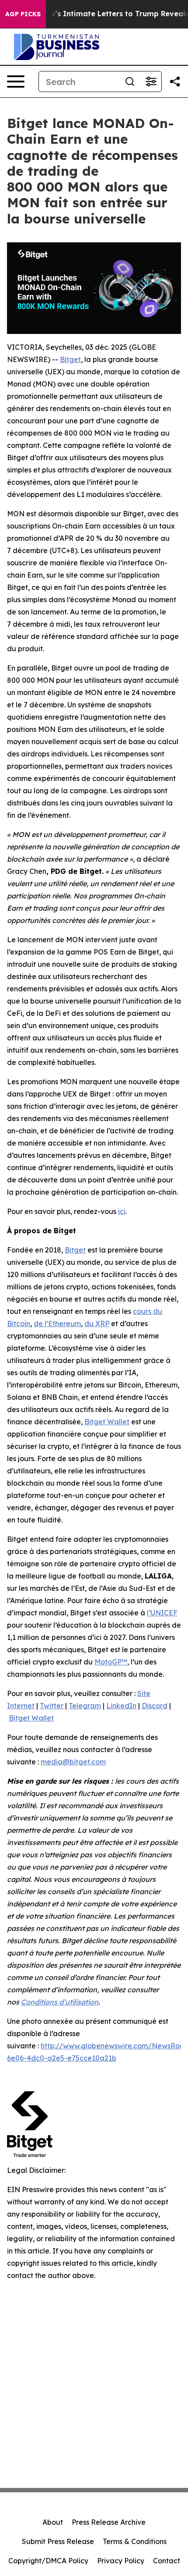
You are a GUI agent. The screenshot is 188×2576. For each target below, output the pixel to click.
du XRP (97, 1323)
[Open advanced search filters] (151, 82)
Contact (167, 2561)
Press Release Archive (109, 2522)
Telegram (85, 1706)
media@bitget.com (73, 1762)
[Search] (130, 82)
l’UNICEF (162, 1613)
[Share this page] (175, 82)
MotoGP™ (111, 1662)
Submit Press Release (58, 2541)
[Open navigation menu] (16, 82)
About (53, 2522)
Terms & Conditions (135, 2541)
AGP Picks (23, 14)
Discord (155, 1706)
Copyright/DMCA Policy (48, 2561)
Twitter (52, 1706)
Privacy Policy (121, 2561)
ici (122, 1211)
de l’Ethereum (57, 1323)
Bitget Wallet (107, 1422)
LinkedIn (121, 1706)
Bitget (70, 359)
